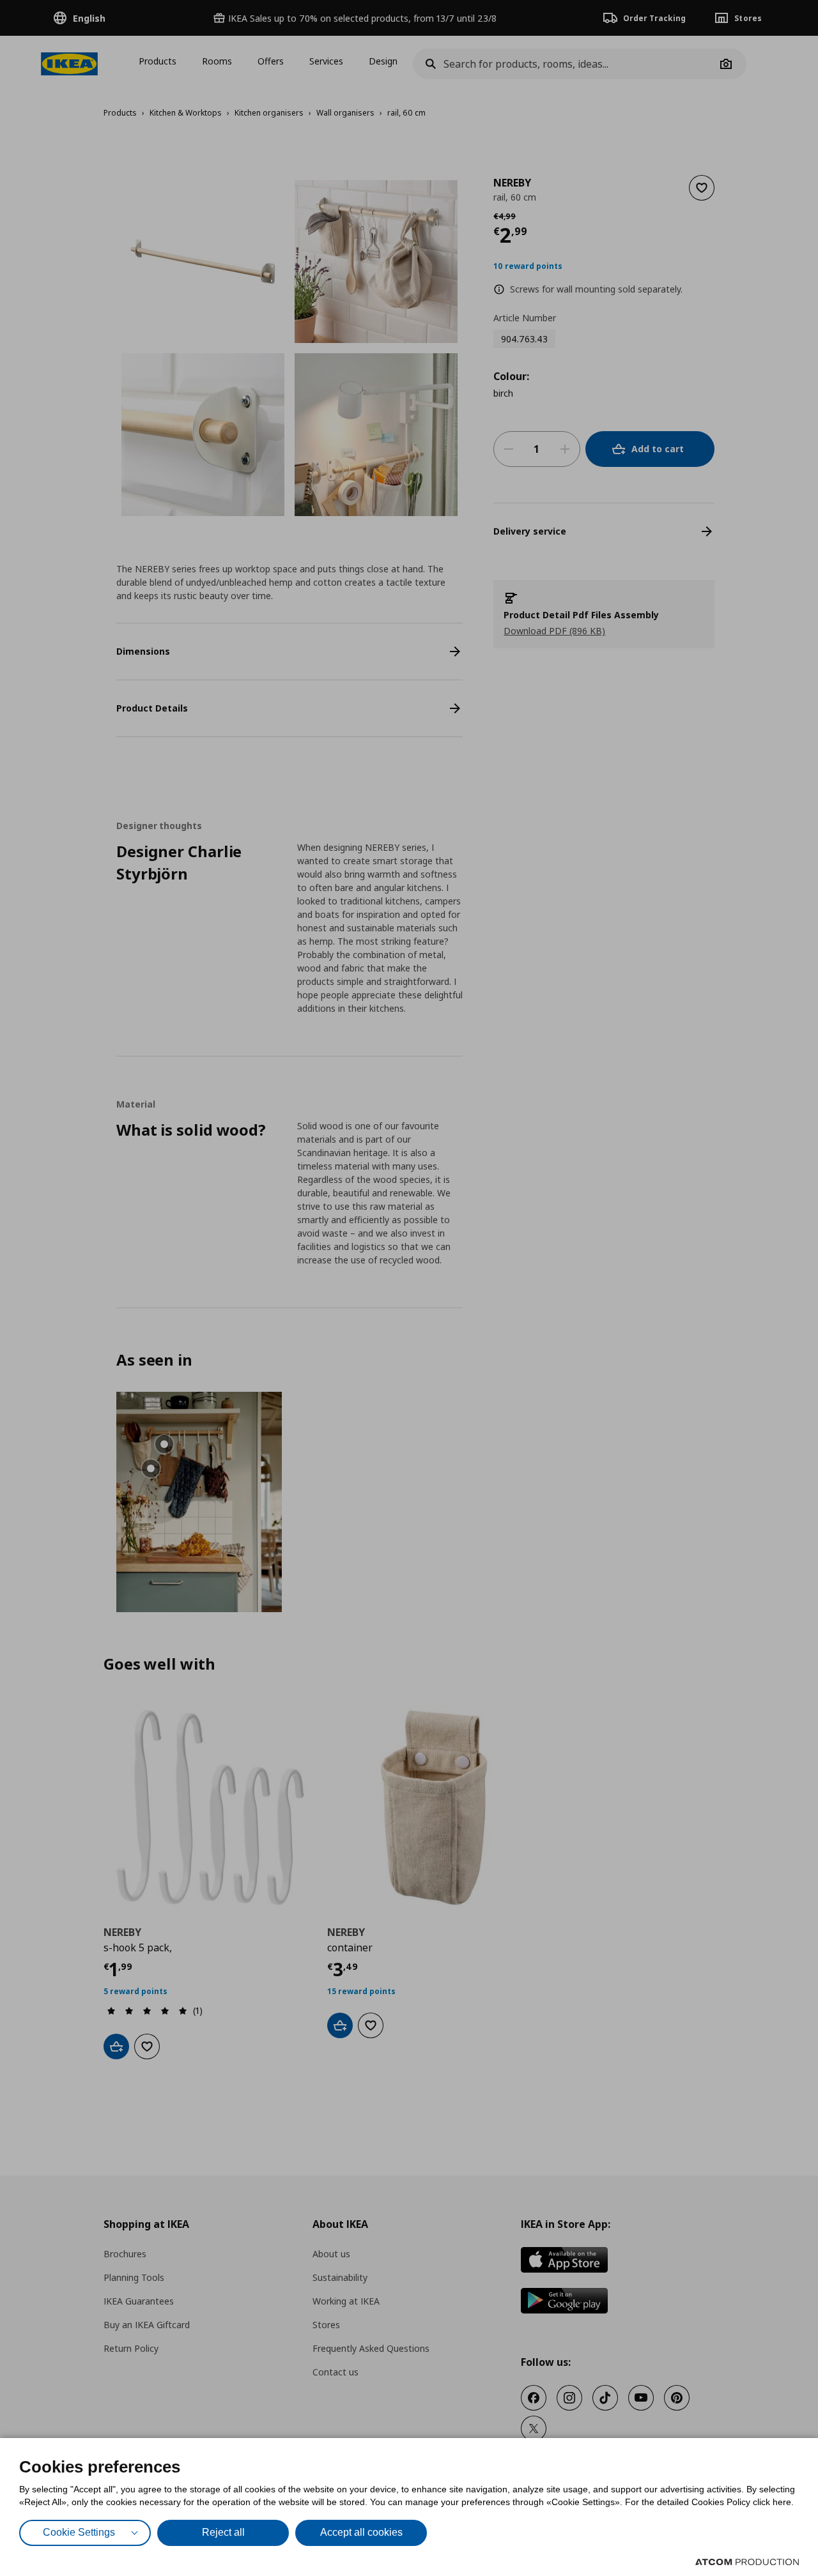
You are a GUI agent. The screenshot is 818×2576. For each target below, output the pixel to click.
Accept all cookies (361, 2532)
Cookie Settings (79, 2532)
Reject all (223, 2532)
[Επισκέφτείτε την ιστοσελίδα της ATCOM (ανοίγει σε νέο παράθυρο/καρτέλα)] (747, 2562)
